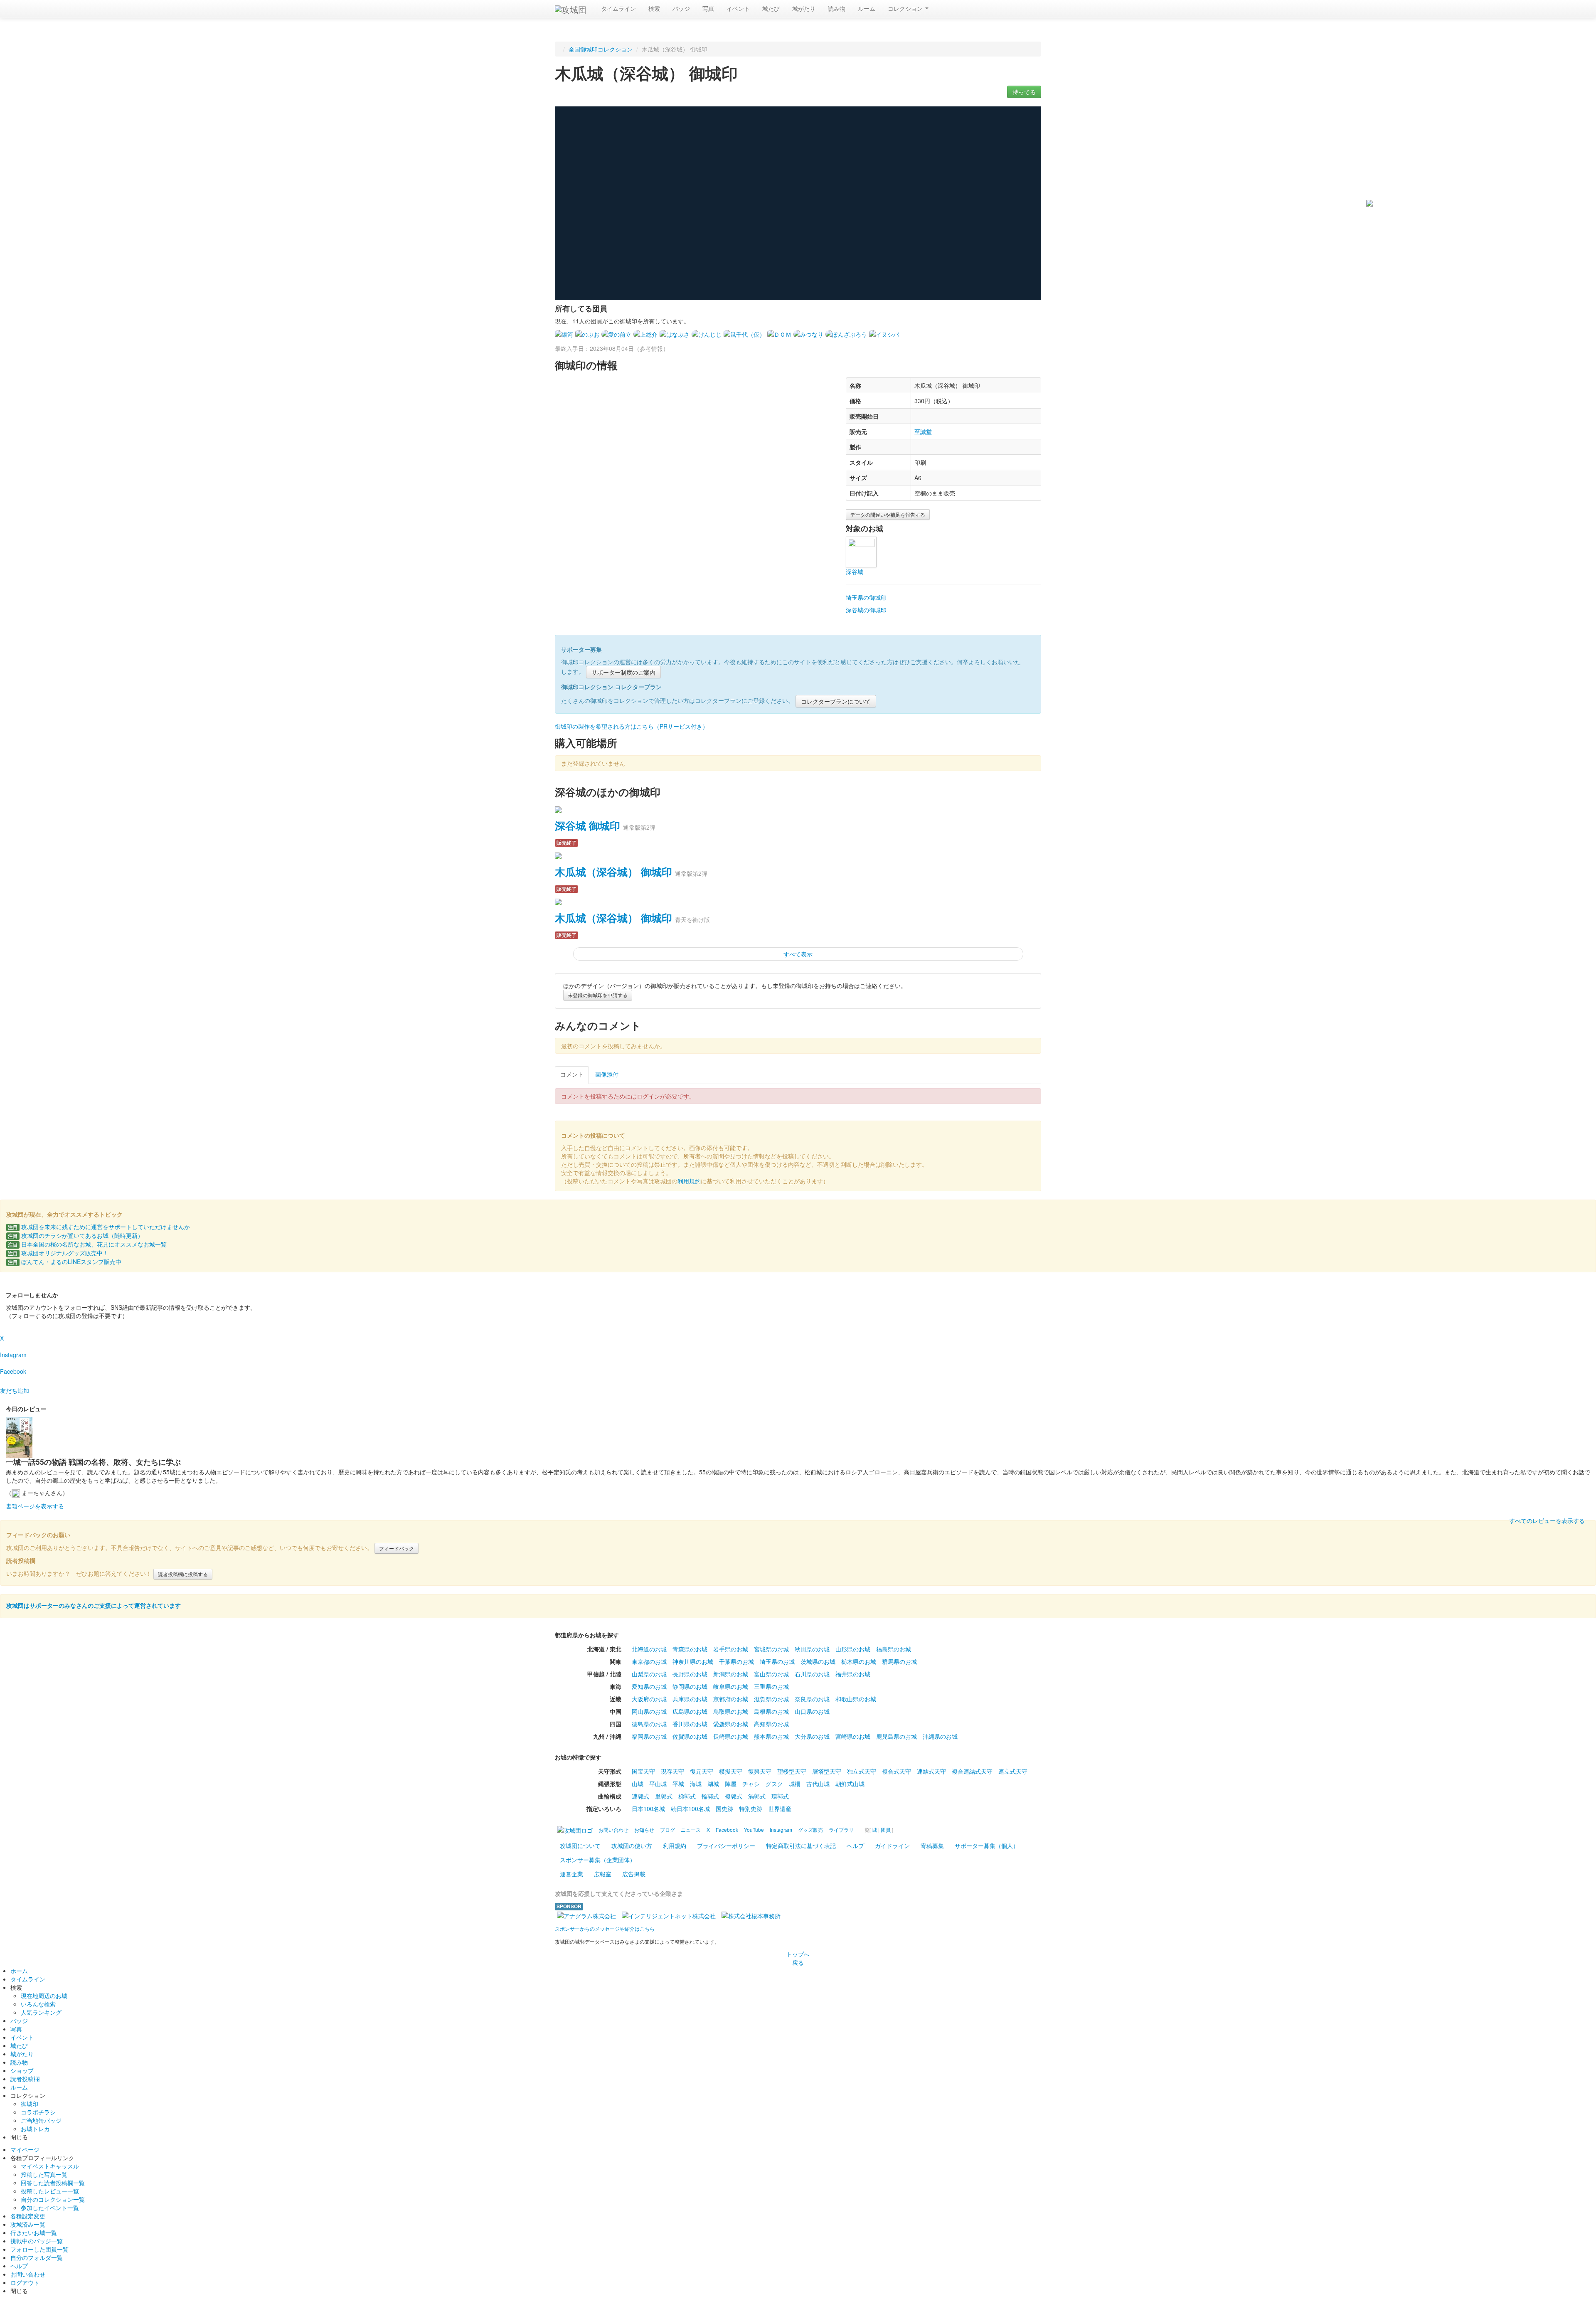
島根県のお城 (771, 1711)
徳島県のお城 (649, 1724)
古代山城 (818, 1784)
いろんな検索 (38, 2004)
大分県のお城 (812, 1736)
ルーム (867, 8)
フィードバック (397, 1548)
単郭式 (664, 1796)
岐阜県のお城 (731, 1686)
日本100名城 (648, 1809)
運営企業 (571, 1874)
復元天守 (702, 1771)
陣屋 (731, 1784)
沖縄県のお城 (940, 1736)
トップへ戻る (798, 1958)
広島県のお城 (690, 1711)
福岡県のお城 (649, 1736)
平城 (678, 1784)
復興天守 (760, 1771)
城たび (771, 8)
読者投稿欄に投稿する (183, 1574)
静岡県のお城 (690, 1686)
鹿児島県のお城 (897, 1736)
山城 (638, 1784)
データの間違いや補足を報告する (888, 514)
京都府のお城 (731, 1699)
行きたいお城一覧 (34, 2232)
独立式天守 (862, 1771)
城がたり (804, 8)
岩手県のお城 (731, 1649)
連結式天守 (931, 1771)
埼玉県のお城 (777, 1661)
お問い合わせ (28, 2274)
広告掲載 (634, 1874)
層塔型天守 (827, 1771)
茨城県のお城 (818, 1661)
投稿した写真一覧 (44, 2174)
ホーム (19, 1971)
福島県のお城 (894, 1649)
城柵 (795, 1784)
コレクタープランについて (836, 701)
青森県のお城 (690, 1649)
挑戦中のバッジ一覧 (37, 2241)
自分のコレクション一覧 (53, 2199)
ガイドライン (892, 1846)
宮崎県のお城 (853, 1736)
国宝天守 (643, 1771)
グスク (774, 1784)
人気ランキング (41, 2012)
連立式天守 (1013, 1771)
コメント (572, 1074)
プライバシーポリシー (726, 1846)
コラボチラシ (38, 2112)
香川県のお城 (690, 1724)
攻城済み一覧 (28, 2224)
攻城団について (580, 1846)
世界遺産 (780, 1809)
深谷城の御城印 (866, 610)
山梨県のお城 (649, 1674)
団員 (886, 1830)
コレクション (906, 8)
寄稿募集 (932, 1846)
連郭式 (640, 1796)
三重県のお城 (771, 1686)
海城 (696, 1784)
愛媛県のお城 (731, 1724)
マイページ (25, 2149)
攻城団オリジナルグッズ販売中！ (58, 1253)
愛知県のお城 (649, 1686)
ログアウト (25, 2282)
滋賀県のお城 (771, 1699)
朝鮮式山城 (850, 1784)
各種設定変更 (28, 2216)
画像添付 (607, 1074)
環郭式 (780, 1796)
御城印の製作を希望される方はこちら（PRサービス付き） (632, 726)
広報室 (603, 1874)
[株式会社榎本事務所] (751, 1915)
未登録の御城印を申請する (598, 995)
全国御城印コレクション (601, 49)
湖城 (713, 1784)
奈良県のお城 (812, 1699)
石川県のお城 (812, 1674)
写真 (708, 8)
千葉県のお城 (736, 1661)
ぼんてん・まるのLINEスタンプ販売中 (65, 1262)
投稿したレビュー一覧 (50, 2191)
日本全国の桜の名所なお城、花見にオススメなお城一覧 (87, 1244)
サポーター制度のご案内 (623, 672)
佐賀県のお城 (690, 1736)
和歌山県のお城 (856, 1699)
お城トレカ (35, 2129)
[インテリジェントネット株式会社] (669, 1915)
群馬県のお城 (899, 1661)
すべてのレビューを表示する (1547, 1520)
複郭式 (734, 1796)
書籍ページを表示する (35, 1506)
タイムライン (618, 8)
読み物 (837, 8)
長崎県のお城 (731, 1736)
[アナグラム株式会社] (586, 1915)
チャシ (751, 1784)
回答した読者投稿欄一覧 (53, 2183)
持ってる (1024, 92)
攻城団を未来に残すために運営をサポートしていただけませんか (99, 1227)
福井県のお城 (853, 1674)
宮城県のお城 (771, 1649)
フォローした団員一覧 (39, 2249)
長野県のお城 (690, 1674)
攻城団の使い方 (632, 1846)
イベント (738, 8)
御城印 (30, 2104)
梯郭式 (687, 1796)
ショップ (22, 2070)
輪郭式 (710, 1796)
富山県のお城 (771, 1674)
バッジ (681, 8)
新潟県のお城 (731, 1674)
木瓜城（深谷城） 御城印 (613, 872)
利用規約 (689, 1181)
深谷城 (855, 572)
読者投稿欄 (25, 2079)
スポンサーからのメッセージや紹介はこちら (605, 1928)
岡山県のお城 (649, 1711)
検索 (654, 8)
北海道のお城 (649, 1649)
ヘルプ (855, 1846)
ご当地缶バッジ (41, 2120)
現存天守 (672, 1771)
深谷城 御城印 (587, 825)
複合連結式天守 (972, 1771)
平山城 (658, 1784)
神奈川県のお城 (693, 1661)
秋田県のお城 (812, 1649)
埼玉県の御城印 (866, 597)
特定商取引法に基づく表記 (801, 1846)
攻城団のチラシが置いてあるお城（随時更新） (76, 1235)
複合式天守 (897, 1771)
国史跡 (724, 1809)
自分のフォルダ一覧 (37, 2257)
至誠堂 (923, 431)
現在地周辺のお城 (44, 1996)
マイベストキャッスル (50, 2166)
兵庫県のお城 (690, 1699)
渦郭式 (757, 1796)
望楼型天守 (792, 1771)
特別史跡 (751, 1809)
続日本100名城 (690, 1809)
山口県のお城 (812, 1711)
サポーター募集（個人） (987, 1846)
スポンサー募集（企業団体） (598, 1860)
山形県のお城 (853, 1649)
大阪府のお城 (649, 1699)
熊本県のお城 (771, 1736)
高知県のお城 (771, 1724)
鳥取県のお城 (731, 1711)
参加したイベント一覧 (50, 2208)
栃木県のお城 (859, 1661)
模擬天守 (731, 1771)
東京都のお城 (649, 1661)
